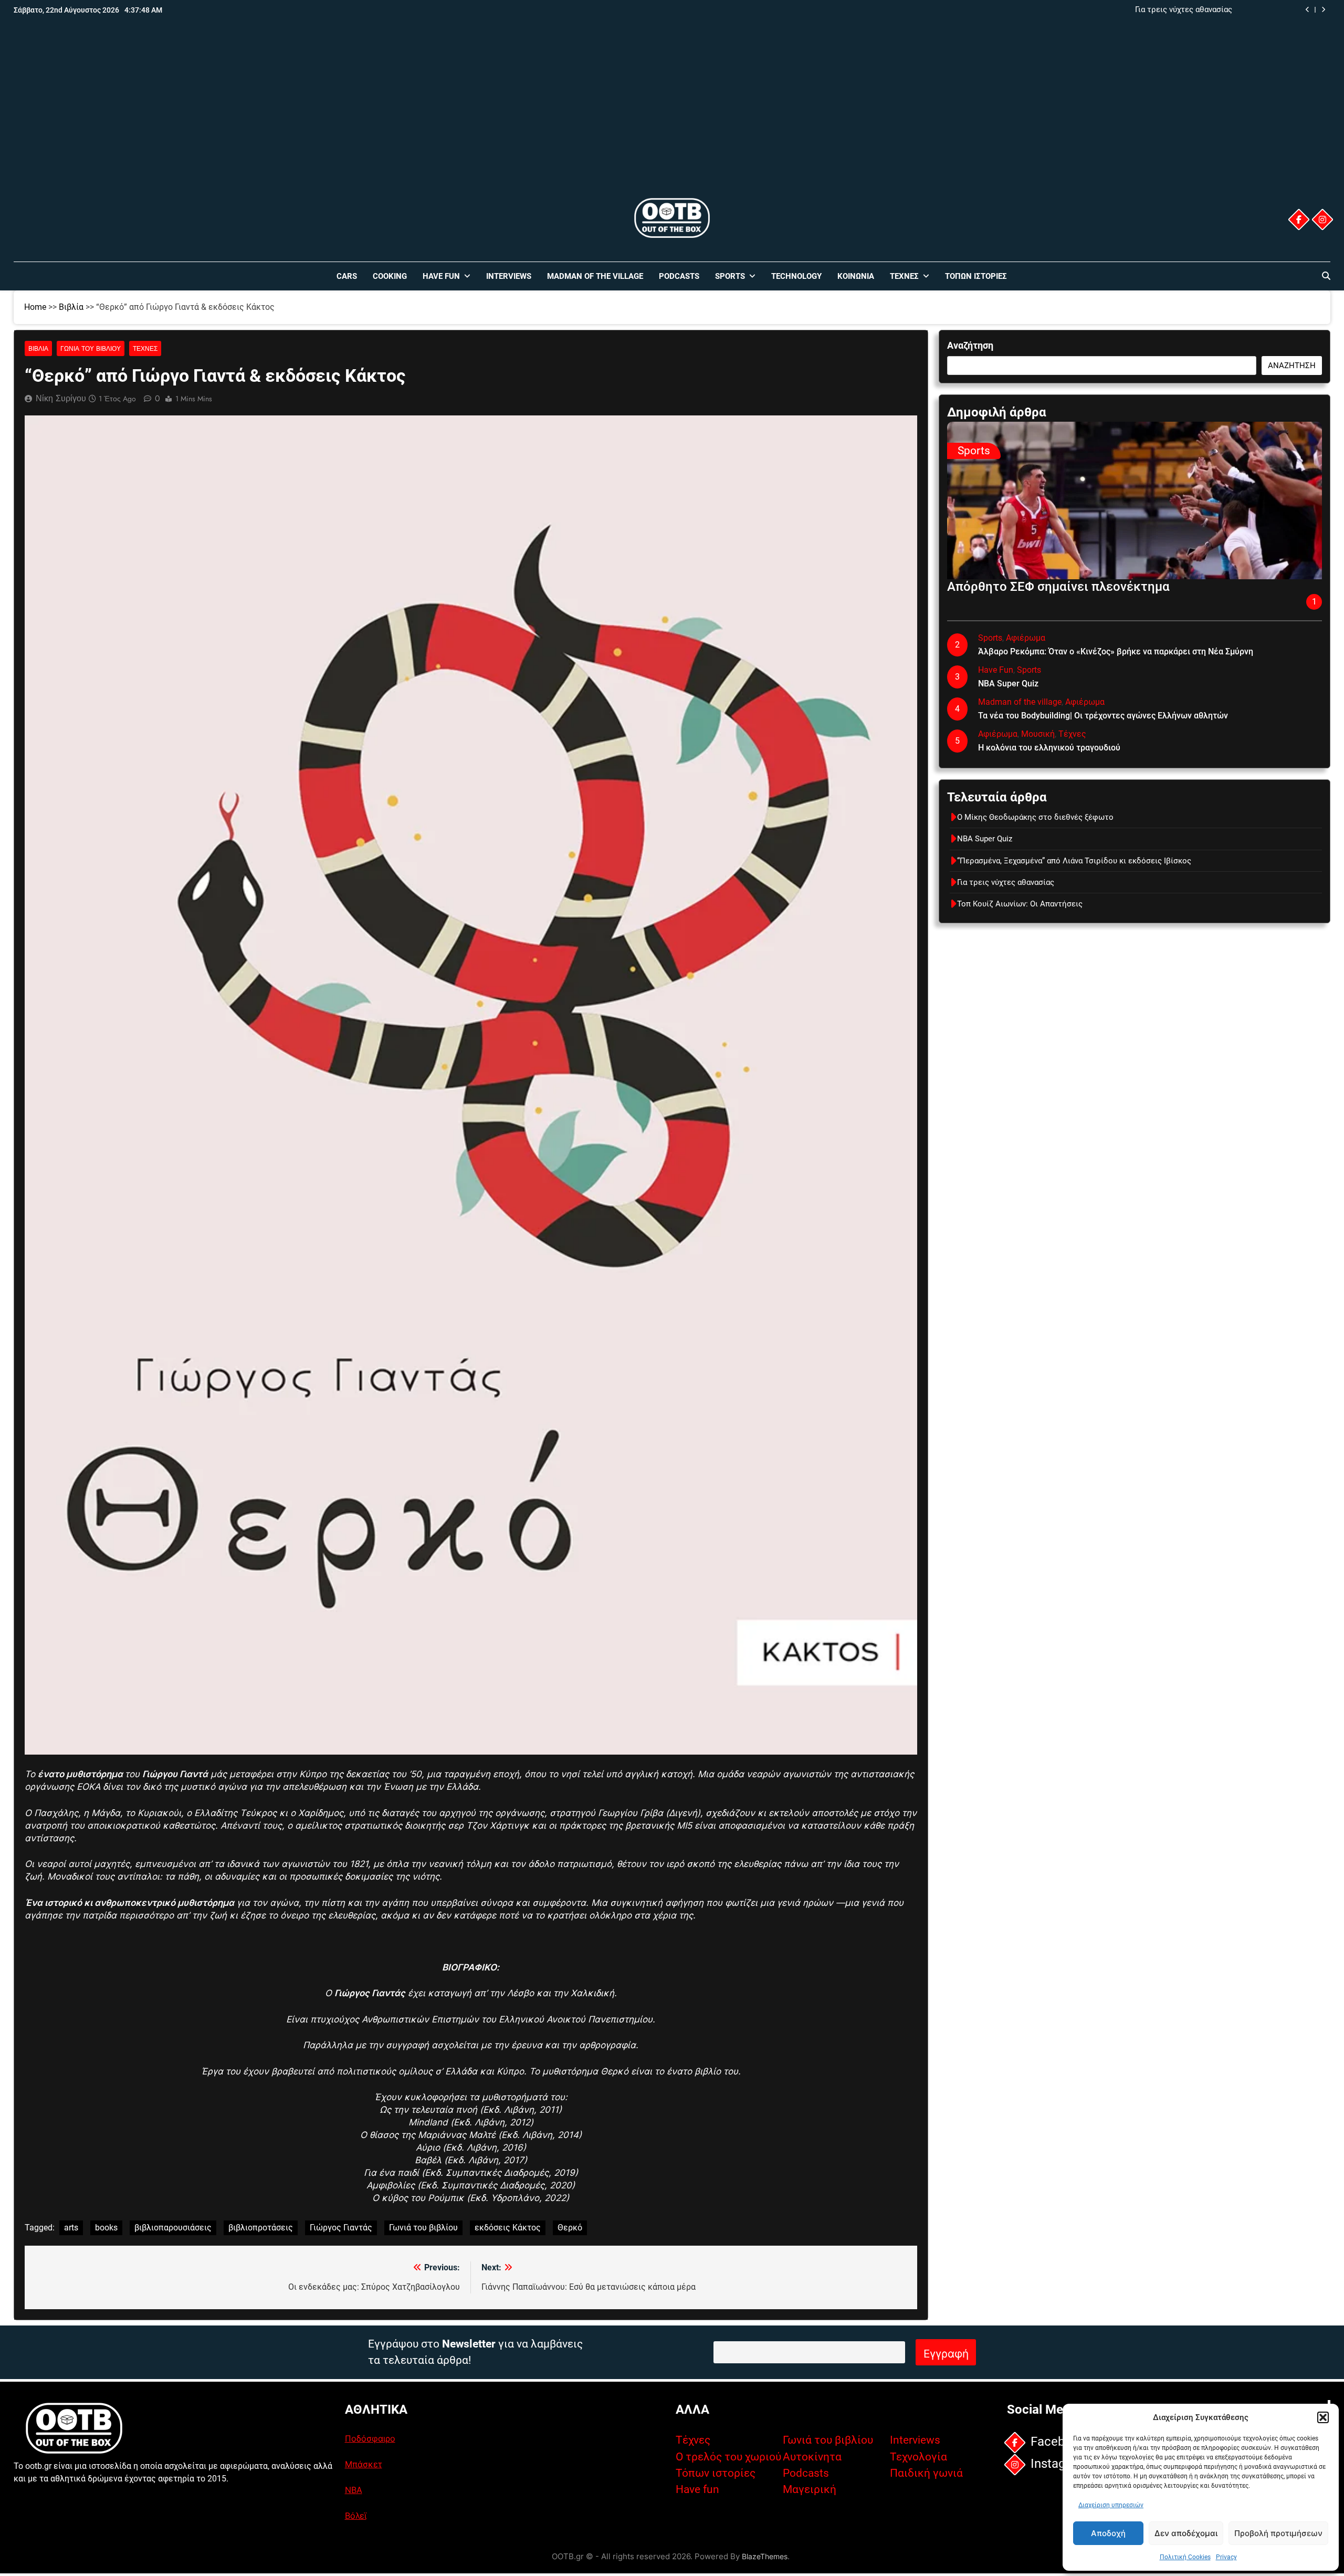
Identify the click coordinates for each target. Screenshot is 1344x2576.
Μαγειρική (810, 2489)
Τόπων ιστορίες (716, 2473)
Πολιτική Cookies (1185, 2557)
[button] (1323, 2417)
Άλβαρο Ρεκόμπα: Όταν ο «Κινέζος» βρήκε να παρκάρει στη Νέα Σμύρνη (1116, 651)
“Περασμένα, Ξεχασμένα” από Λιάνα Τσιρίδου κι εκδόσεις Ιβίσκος (1074, 861)
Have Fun (441, 276)
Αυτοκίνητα (812, 2457)
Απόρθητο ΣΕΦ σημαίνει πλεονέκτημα (1058, 587)
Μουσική (1038, 734)
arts (71, 2228)
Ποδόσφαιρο (370, 2438)
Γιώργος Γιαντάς (341, 2228)
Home (35, 307)
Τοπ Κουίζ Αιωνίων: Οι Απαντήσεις (1020, 904)
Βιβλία (71, 307)
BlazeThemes (765, 2556)
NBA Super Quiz (1008, 684)
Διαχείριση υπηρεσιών (1111, 2505)
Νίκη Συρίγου (61, 398)
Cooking (390, 276)
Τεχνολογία (918, 2457)
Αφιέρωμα (1026, 638)
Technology (796, 276)
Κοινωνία (856, 276)
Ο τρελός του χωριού (728, 2457)
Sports (730, 276)
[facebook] (1299, 220)
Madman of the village (595, 276)
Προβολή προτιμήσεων (1278, 2533)
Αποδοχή (1108, 2533)
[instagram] (1322, 220)
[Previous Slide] (1308, 10)
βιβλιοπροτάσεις (261, 2228)
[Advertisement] (672, 117)
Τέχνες (904, 276)
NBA (354, 2490)
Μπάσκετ (364, 2464)
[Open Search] (1326, 276)
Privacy (1226, 2557)
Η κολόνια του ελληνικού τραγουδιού (1049, 748)
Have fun (697, 2489)
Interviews (509, 276)
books (106, 2228)
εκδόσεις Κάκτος (508, 2228)
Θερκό (570, 2228)
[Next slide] (1323, 10)
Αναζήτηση (970, 345)
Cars (347, 276)
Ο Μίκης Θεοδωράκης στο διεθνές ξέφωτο (1035, 817)
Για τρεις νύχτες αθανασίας (1184, 10)
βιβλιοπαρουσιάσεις (173, 2228)
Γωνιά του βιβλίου (91, 348)
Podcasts (679, 276)
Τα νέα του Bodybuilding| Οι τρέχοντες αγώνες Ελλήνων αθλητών (1103, 716)
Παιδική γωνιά (926, 2473)
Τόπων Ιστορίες (976, 276)
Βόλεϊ (356, 2516)
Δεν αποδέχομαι (1186, 2533)
